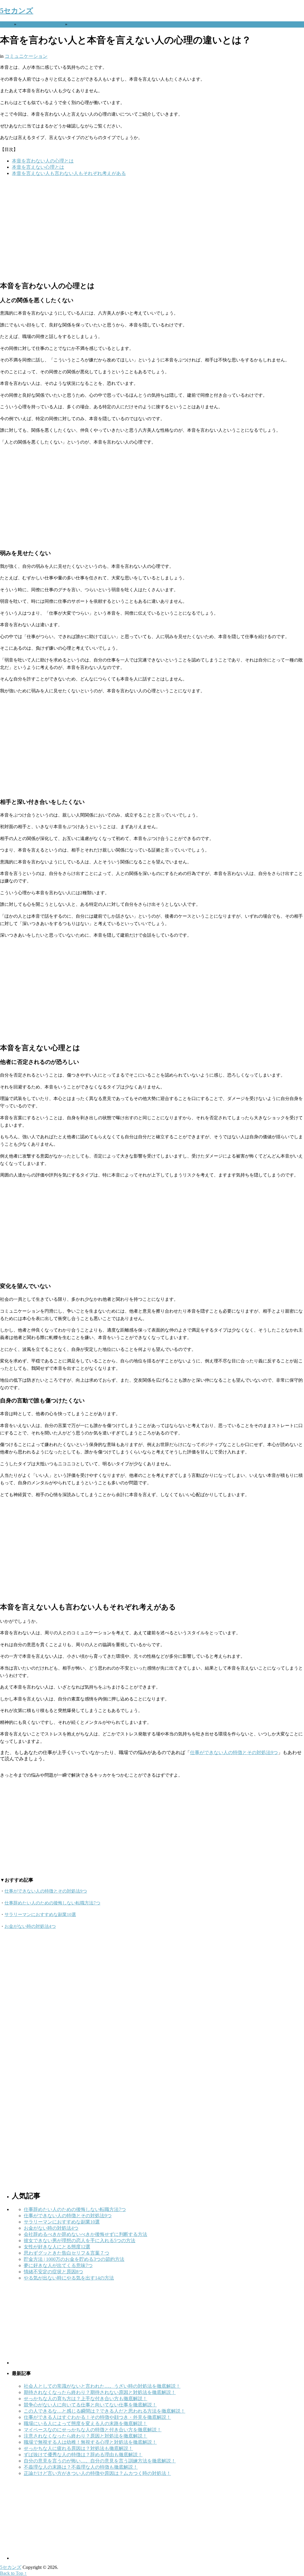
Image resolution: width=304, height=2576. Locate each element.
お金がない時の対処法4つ (30, 1926)
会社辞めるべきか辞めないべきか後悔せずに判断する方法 (85, 2234)
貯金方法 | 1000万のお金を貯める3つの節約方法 (74, 2259)
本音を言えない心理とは (38, 167)
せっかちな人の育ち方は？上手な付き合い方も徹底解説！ (85, 2399)
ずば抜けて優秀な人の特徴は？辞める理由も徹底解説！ (83, 2455)
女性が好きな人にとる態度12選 (57, 2247)
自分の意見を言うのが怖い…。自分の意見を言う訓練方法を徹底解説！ (100, 2461)
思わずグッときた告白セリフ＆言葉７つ (66, 2253)
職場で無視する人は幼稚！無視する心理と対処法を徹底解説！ (90, 2442)
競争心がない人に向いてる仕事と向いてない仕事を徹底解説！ (90, 2405)
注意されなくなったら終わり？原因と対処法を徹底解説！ (85, 2436)
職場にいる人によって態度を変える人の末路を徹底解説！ (85, 2423)
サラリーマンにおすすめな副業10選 (40, 1915)
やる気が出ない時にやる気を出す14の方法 (69, 2278)
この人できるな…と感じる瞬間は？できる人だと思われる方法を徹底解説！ (104, 2411)
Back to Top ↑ (13, 2573)
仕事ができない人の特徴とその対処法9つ (234, 1752)
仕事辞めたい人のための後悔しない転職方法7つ (52, 1903)
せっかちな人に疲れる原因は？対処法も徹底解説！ (78, 2448)
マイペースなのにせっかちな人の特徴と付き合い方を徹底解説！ (93, 2430)
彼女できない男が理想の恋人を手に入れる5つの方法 (80, 2241)
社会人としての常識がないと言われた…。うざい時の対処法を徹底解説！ (102, 2386)
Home (6, 24)
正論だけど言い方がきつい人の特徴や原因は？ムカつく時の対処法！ (97, 2473)
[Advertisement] (152, 228)
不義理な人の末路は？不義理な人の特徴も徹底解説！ (81, 2467)
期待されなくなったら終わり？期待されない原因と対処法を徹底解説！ (100, 2392)
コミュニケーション (40, 24)
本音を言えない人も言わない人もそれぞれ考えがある (69, 173)
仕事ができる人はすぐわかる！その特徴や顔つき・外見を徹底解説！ (97, 2417)
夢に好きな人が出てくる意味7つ (58, 2265)
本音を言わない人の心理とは (43, 161)
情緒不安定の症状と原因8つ (53, 2272)
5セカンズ (17, 11)
